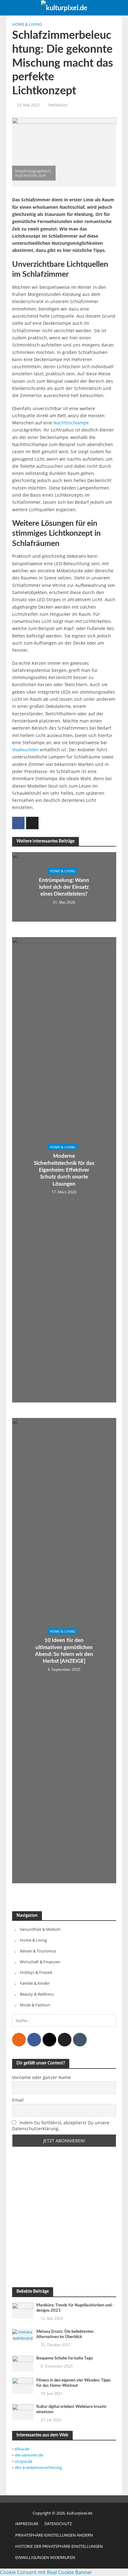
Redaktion (58, 105)
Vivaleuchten (25, 750)
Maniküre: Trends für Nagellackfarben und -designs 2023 (75, 2308)
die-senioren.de (29, 2455)
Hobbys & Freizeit (36, 1972)
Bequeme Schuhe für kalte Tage (65, 2358)
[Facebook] (34, 2040)
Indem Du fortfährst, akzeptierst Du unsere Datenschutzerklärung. (61, 2126)
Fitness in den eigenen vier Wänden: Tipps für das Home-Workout (73, 2383)
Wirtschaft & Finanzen (40, 1962)
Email (18, 2100)
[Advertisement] (64, 2217)
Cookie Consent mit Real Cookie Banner (46, 2572)
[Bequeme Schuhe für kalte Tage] (23, 2363)
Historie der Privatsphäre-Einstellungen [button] (59, 2546)
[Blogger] (19, 2040)
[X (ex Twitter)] (65, 2040)
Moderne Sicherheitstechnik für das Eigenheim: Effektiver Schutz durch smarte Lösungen (64, 1170)
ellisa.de (22, 2449)
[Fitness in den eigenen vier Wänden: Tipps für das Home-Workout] (23, 2385)
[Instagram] (49, 2040)
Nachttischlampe (71, 423)
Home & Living (27, 24)
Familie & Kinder (35, 1983)
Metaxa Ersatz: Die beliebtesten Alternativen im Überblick (65, 2334)
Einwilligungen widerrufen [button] (45, 2558)
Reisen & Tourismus (38, 1951)
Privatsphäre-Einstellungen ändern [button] (54, 2535)
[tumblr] (80, 2040)
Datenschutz (58, 2524)
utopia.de (23, 2461)
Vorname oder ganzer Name (41, 2077)
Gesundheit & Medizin (40, 1929)
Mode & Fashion (35, 2005)
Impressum (27, 2524)
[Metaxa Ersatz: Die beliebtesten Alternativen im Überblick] (23, 2335)
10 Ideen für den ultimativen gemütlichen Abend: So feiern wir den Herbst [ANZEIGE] (64, 1651)
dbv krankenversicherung (38, 2467)
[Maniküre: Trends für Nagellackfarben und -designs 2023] (23, 2310)
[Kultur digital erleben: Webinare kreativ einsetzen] (23, 2412)
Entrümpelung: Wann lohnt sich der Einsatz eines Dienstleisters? (64, 887)
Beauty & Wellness (37, 1994)
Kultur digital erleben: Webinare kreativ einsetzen (71, 2409)
